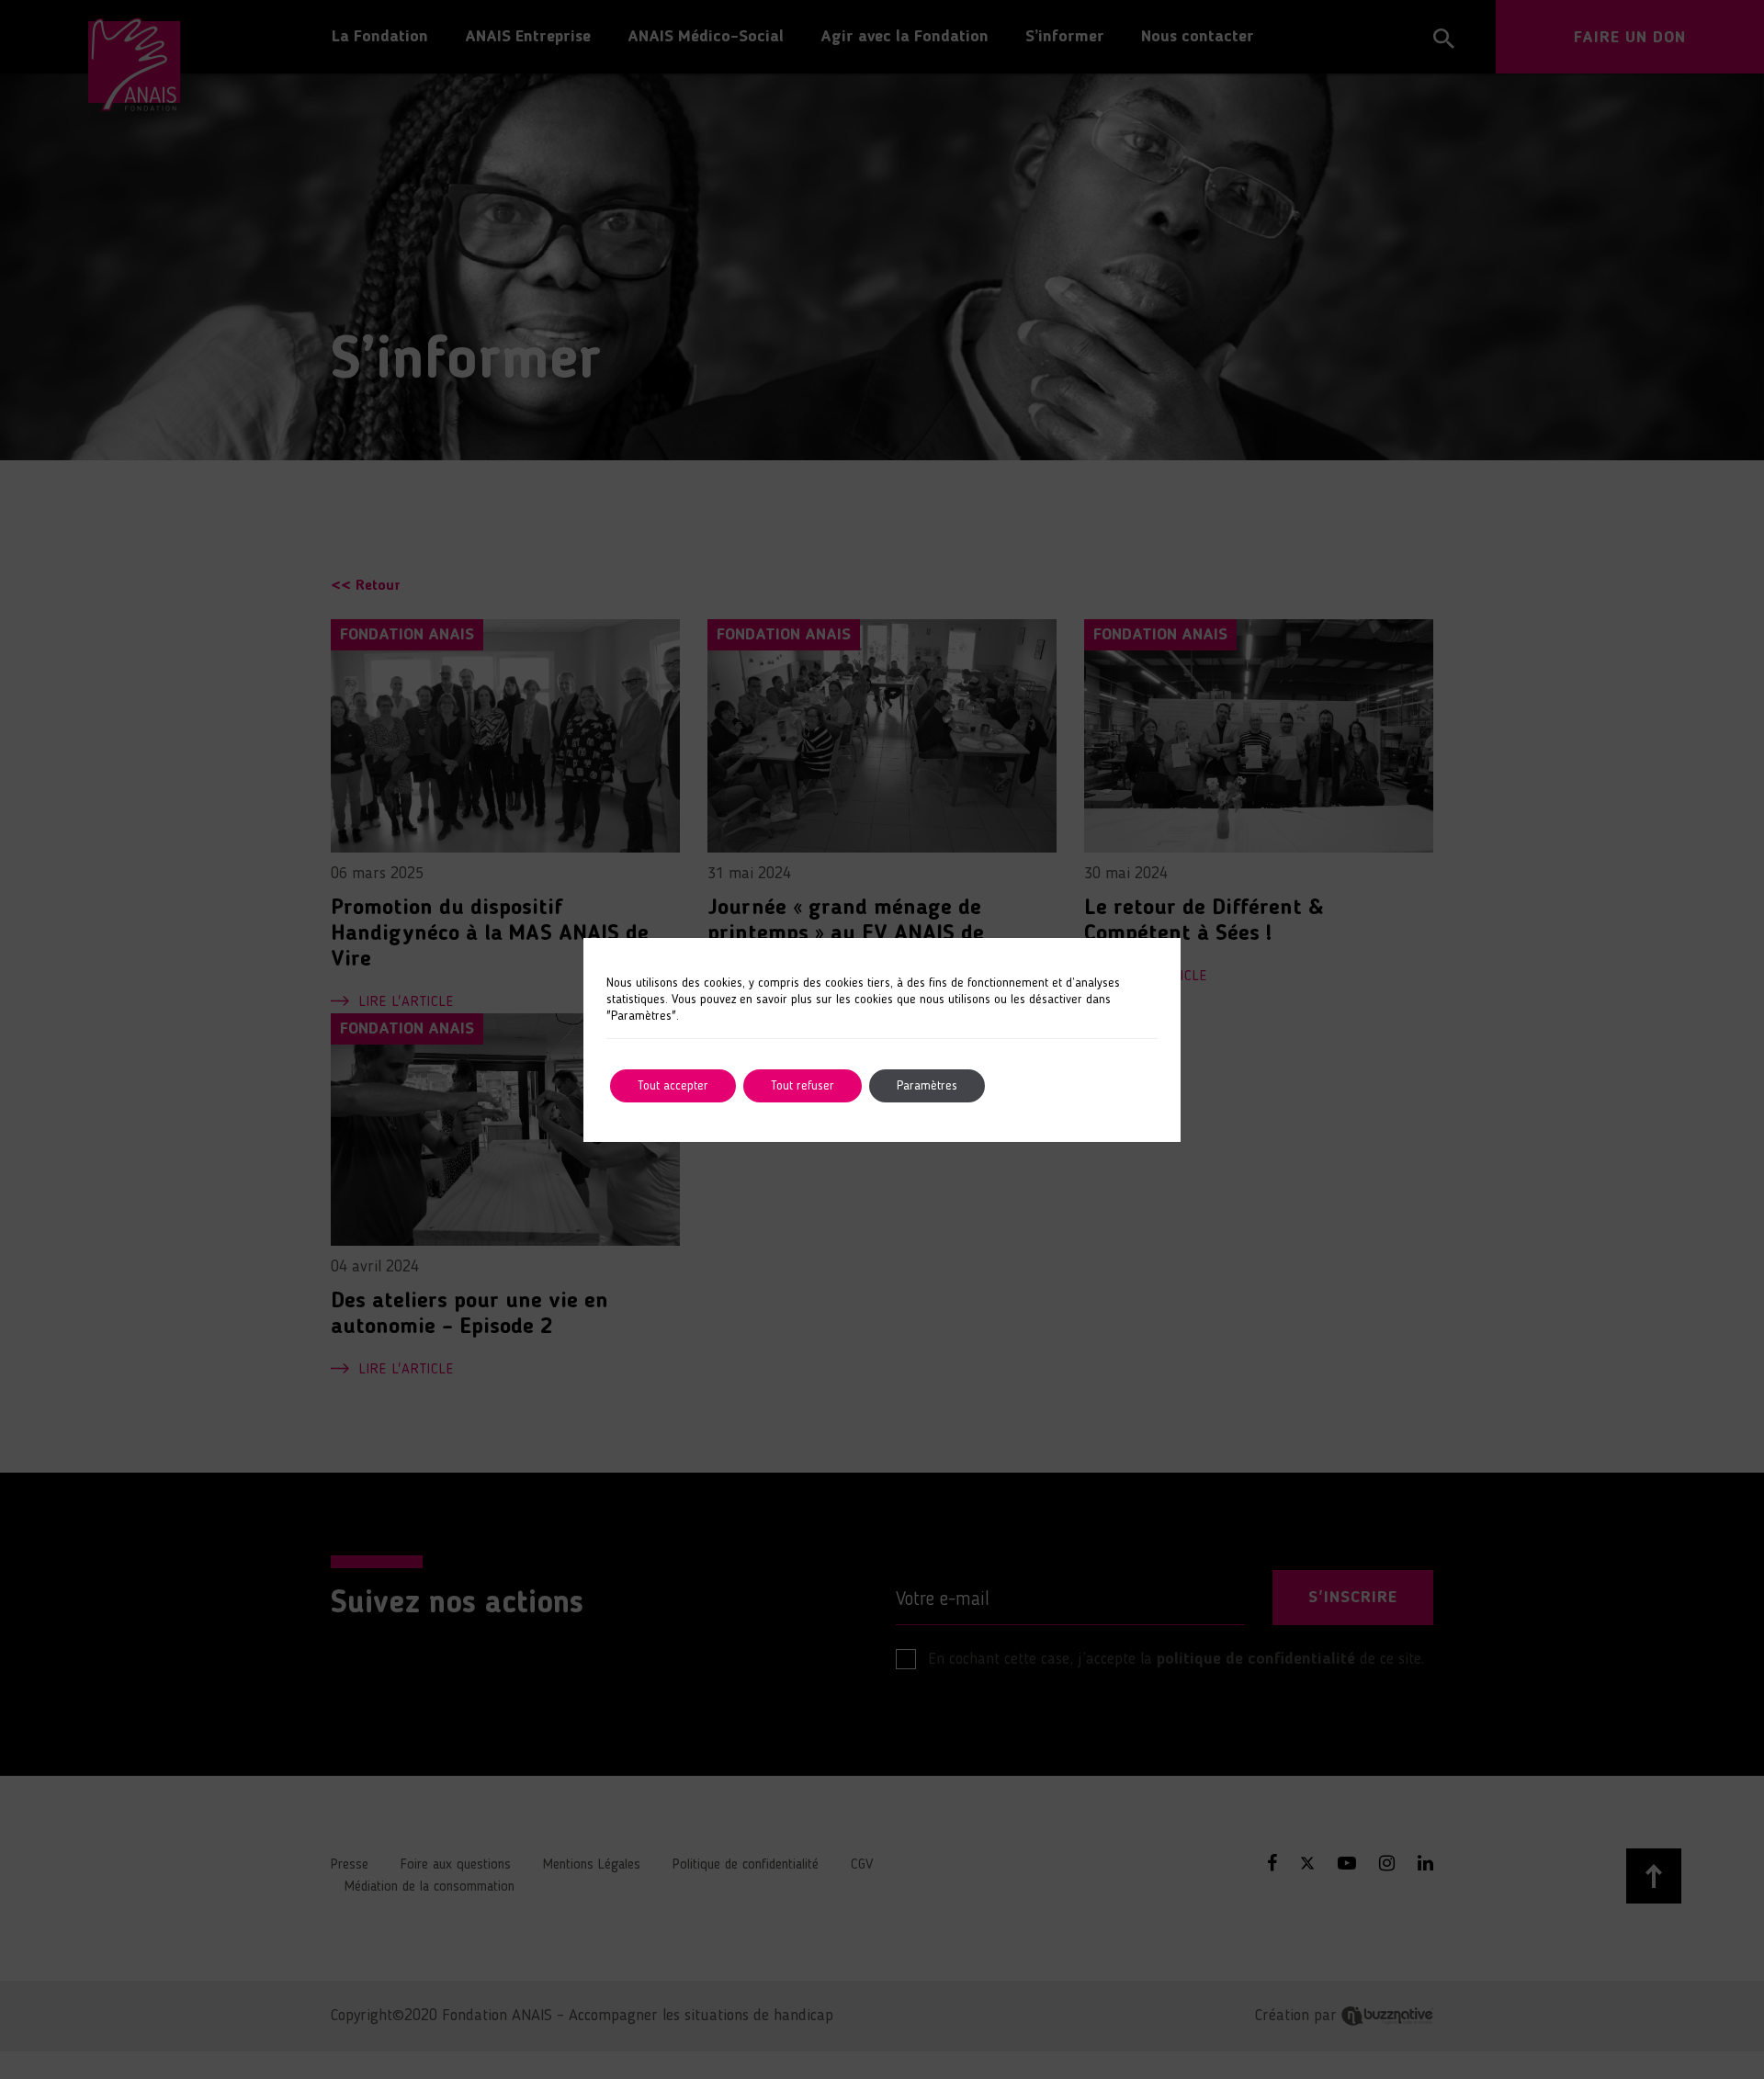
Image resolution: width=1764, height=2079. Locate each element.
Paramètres (927, 1086)
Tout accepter (673, 1086)
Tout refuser (803, 1086)
